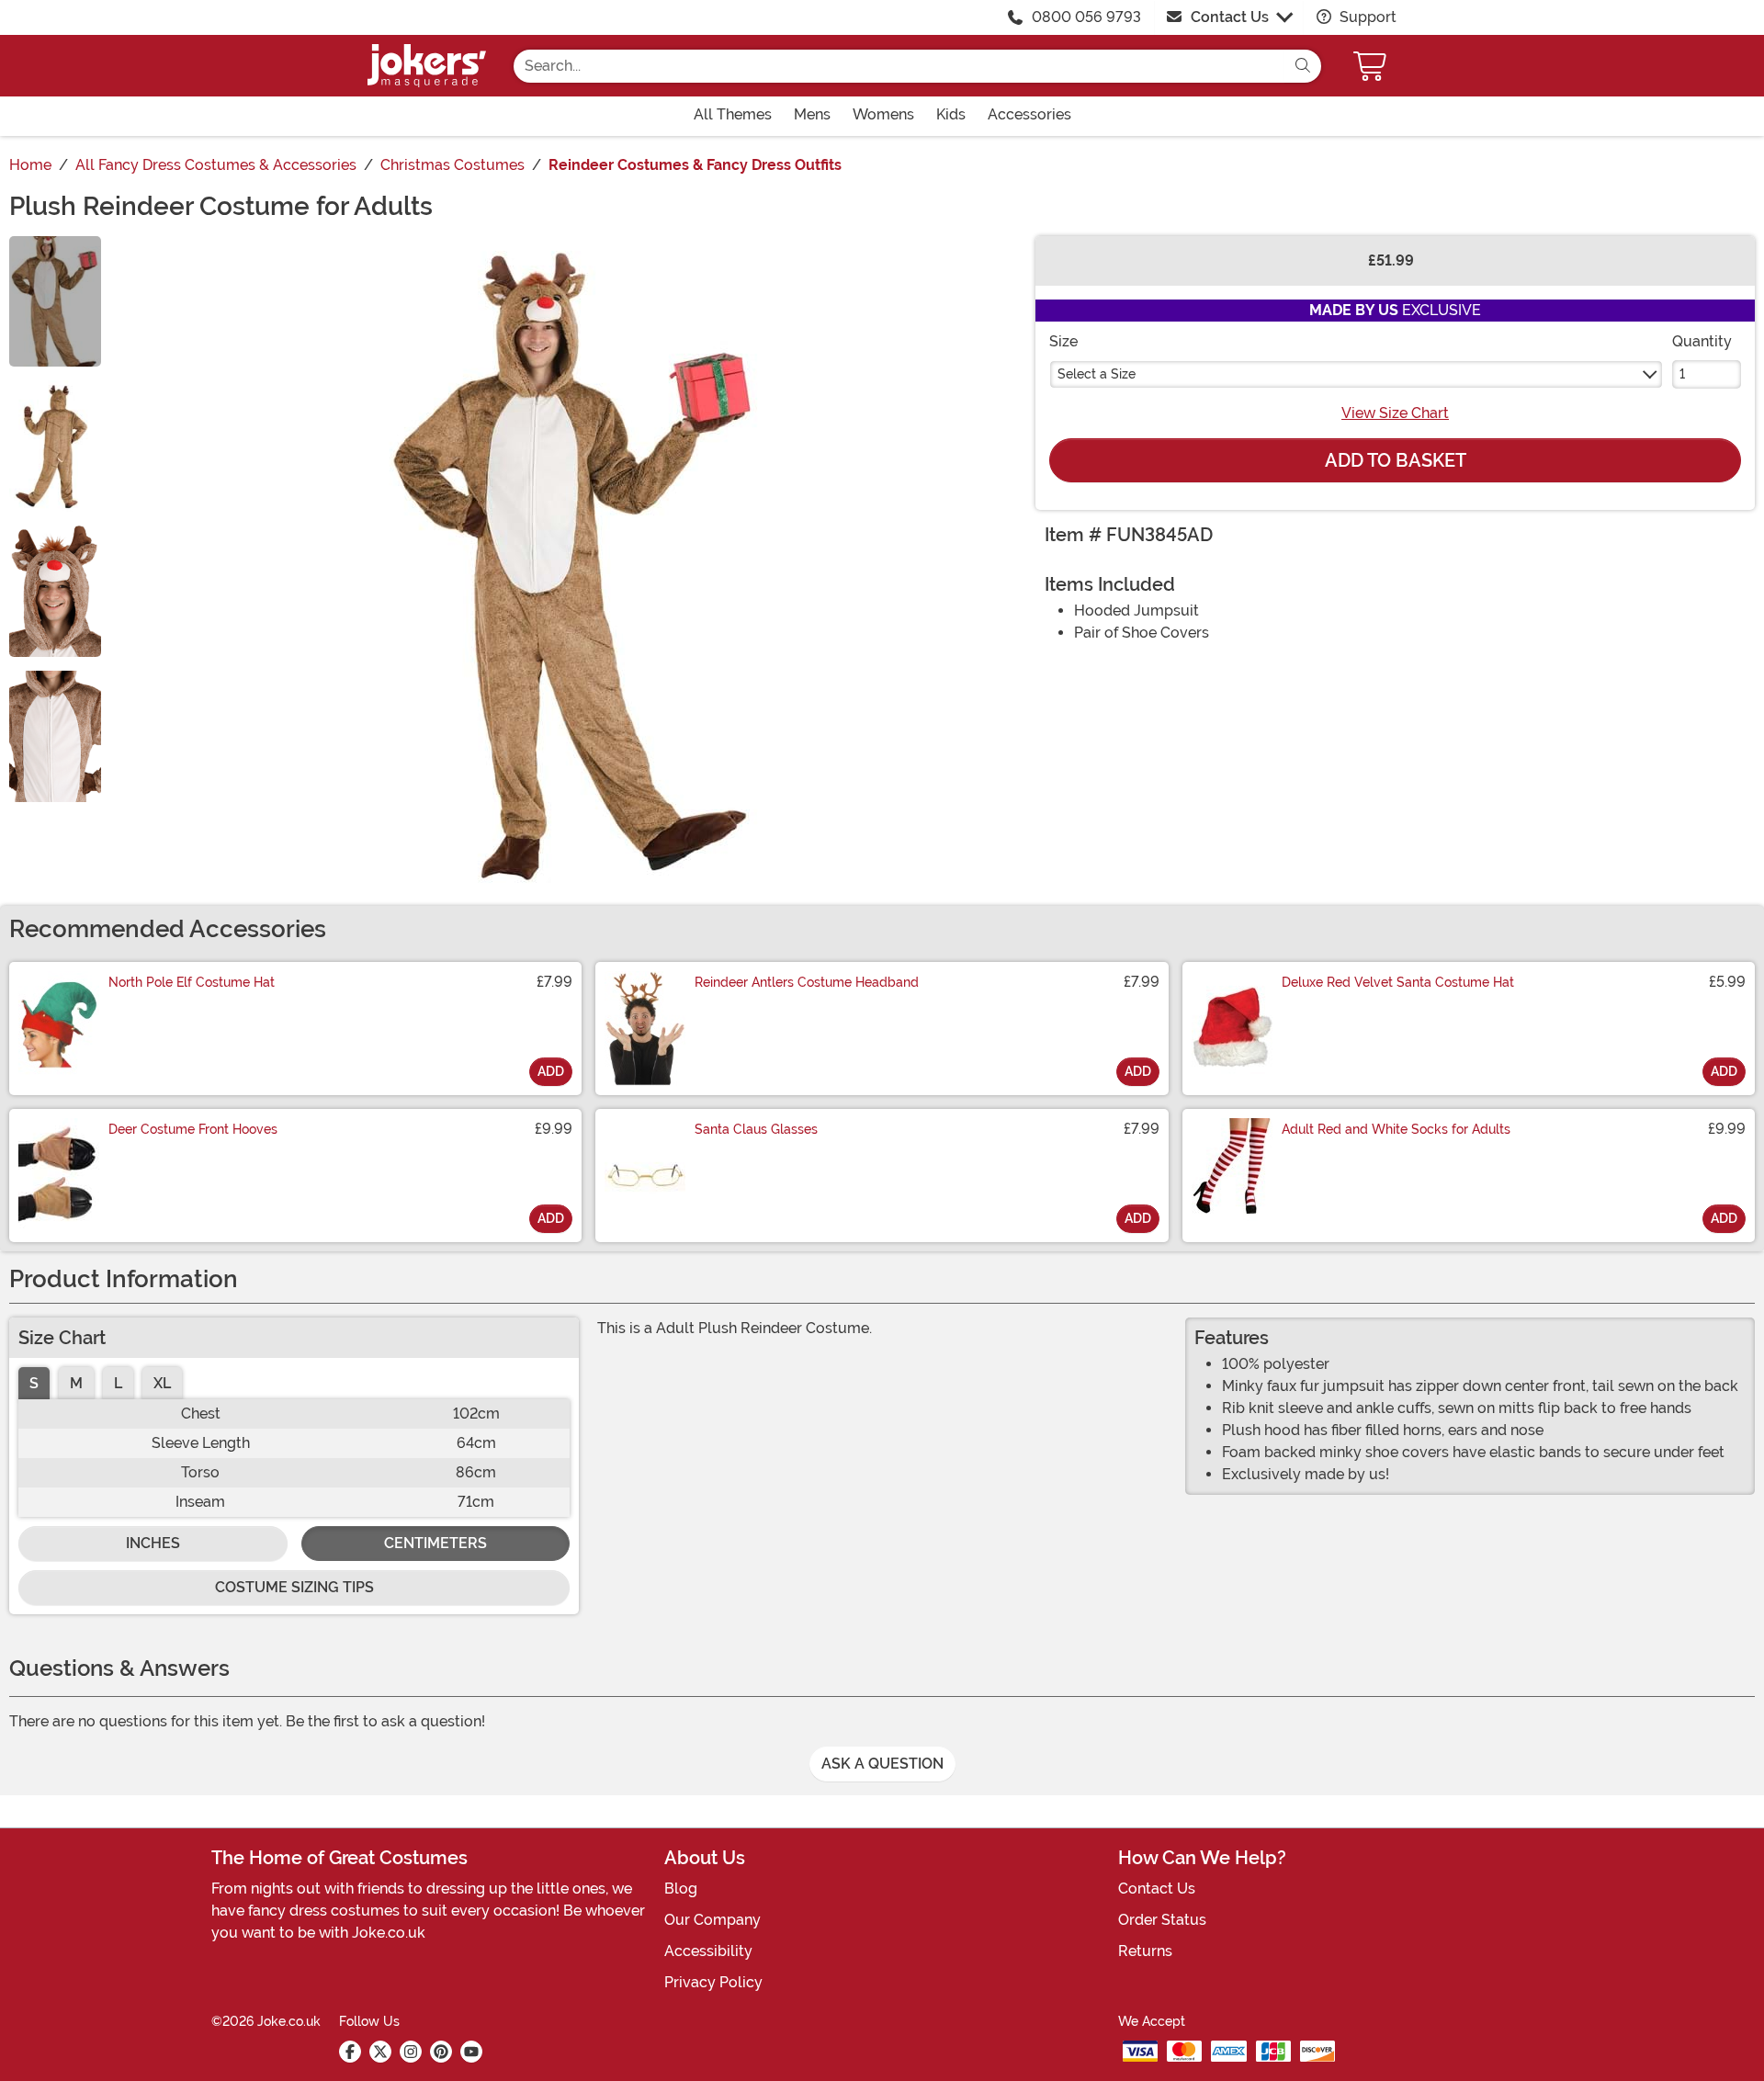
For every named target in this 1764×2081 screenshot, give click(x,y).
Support (1366, 17)
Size (1063, 341)
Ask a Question (882, 1764)
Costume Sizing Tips (294, 1587)
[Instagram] (411, 2052)
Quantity (1702, 341)
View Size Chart (1395, 413)
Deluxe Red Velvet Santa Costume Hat (1398, 982)
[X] (380, 2052)
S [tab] (34, 1383)
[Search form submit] (1303, 66)
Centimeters (435, 1543)
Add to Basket (1396, 460)
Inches (153, 1543)
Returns (1145, 1951)
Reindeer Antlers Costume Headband (807, 982)
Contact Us (1230, 17)
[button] (1372, 66)
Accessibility (708, 1951)
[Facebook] (350, 2052)
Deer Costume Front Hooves (193, 1129)
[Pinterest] (441, 2052)
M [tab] (76, 1383)
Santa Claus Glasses (756, 1129)
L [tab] (118, 1383)
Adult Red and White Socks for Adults (1396, 1129)
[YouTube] (471, 2052)
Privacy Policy (713, 1982)
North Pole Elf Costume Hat (192, 982)
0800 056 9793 (1086, 17)
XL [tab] (162, 1383)
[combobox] (899, 66)
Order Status (1162, 1920)
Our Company (712, 1920)
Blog (681, 1889)
